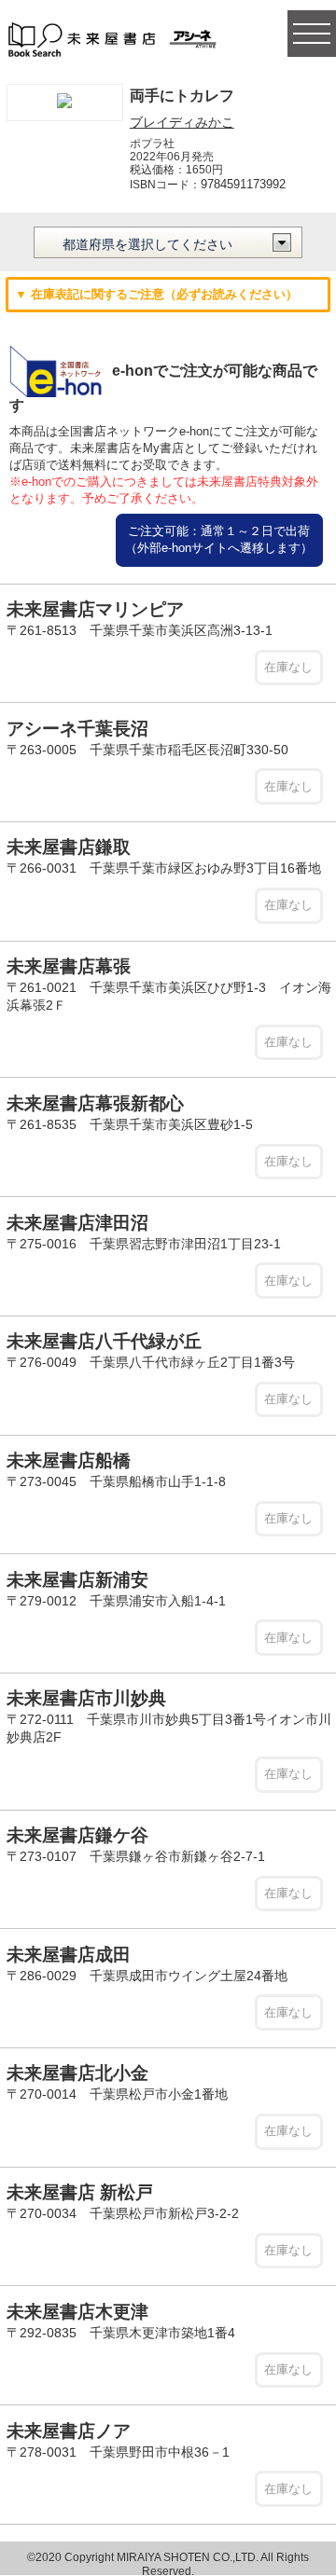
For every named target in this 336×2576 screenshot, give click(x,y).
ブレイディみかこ (182, 122)
